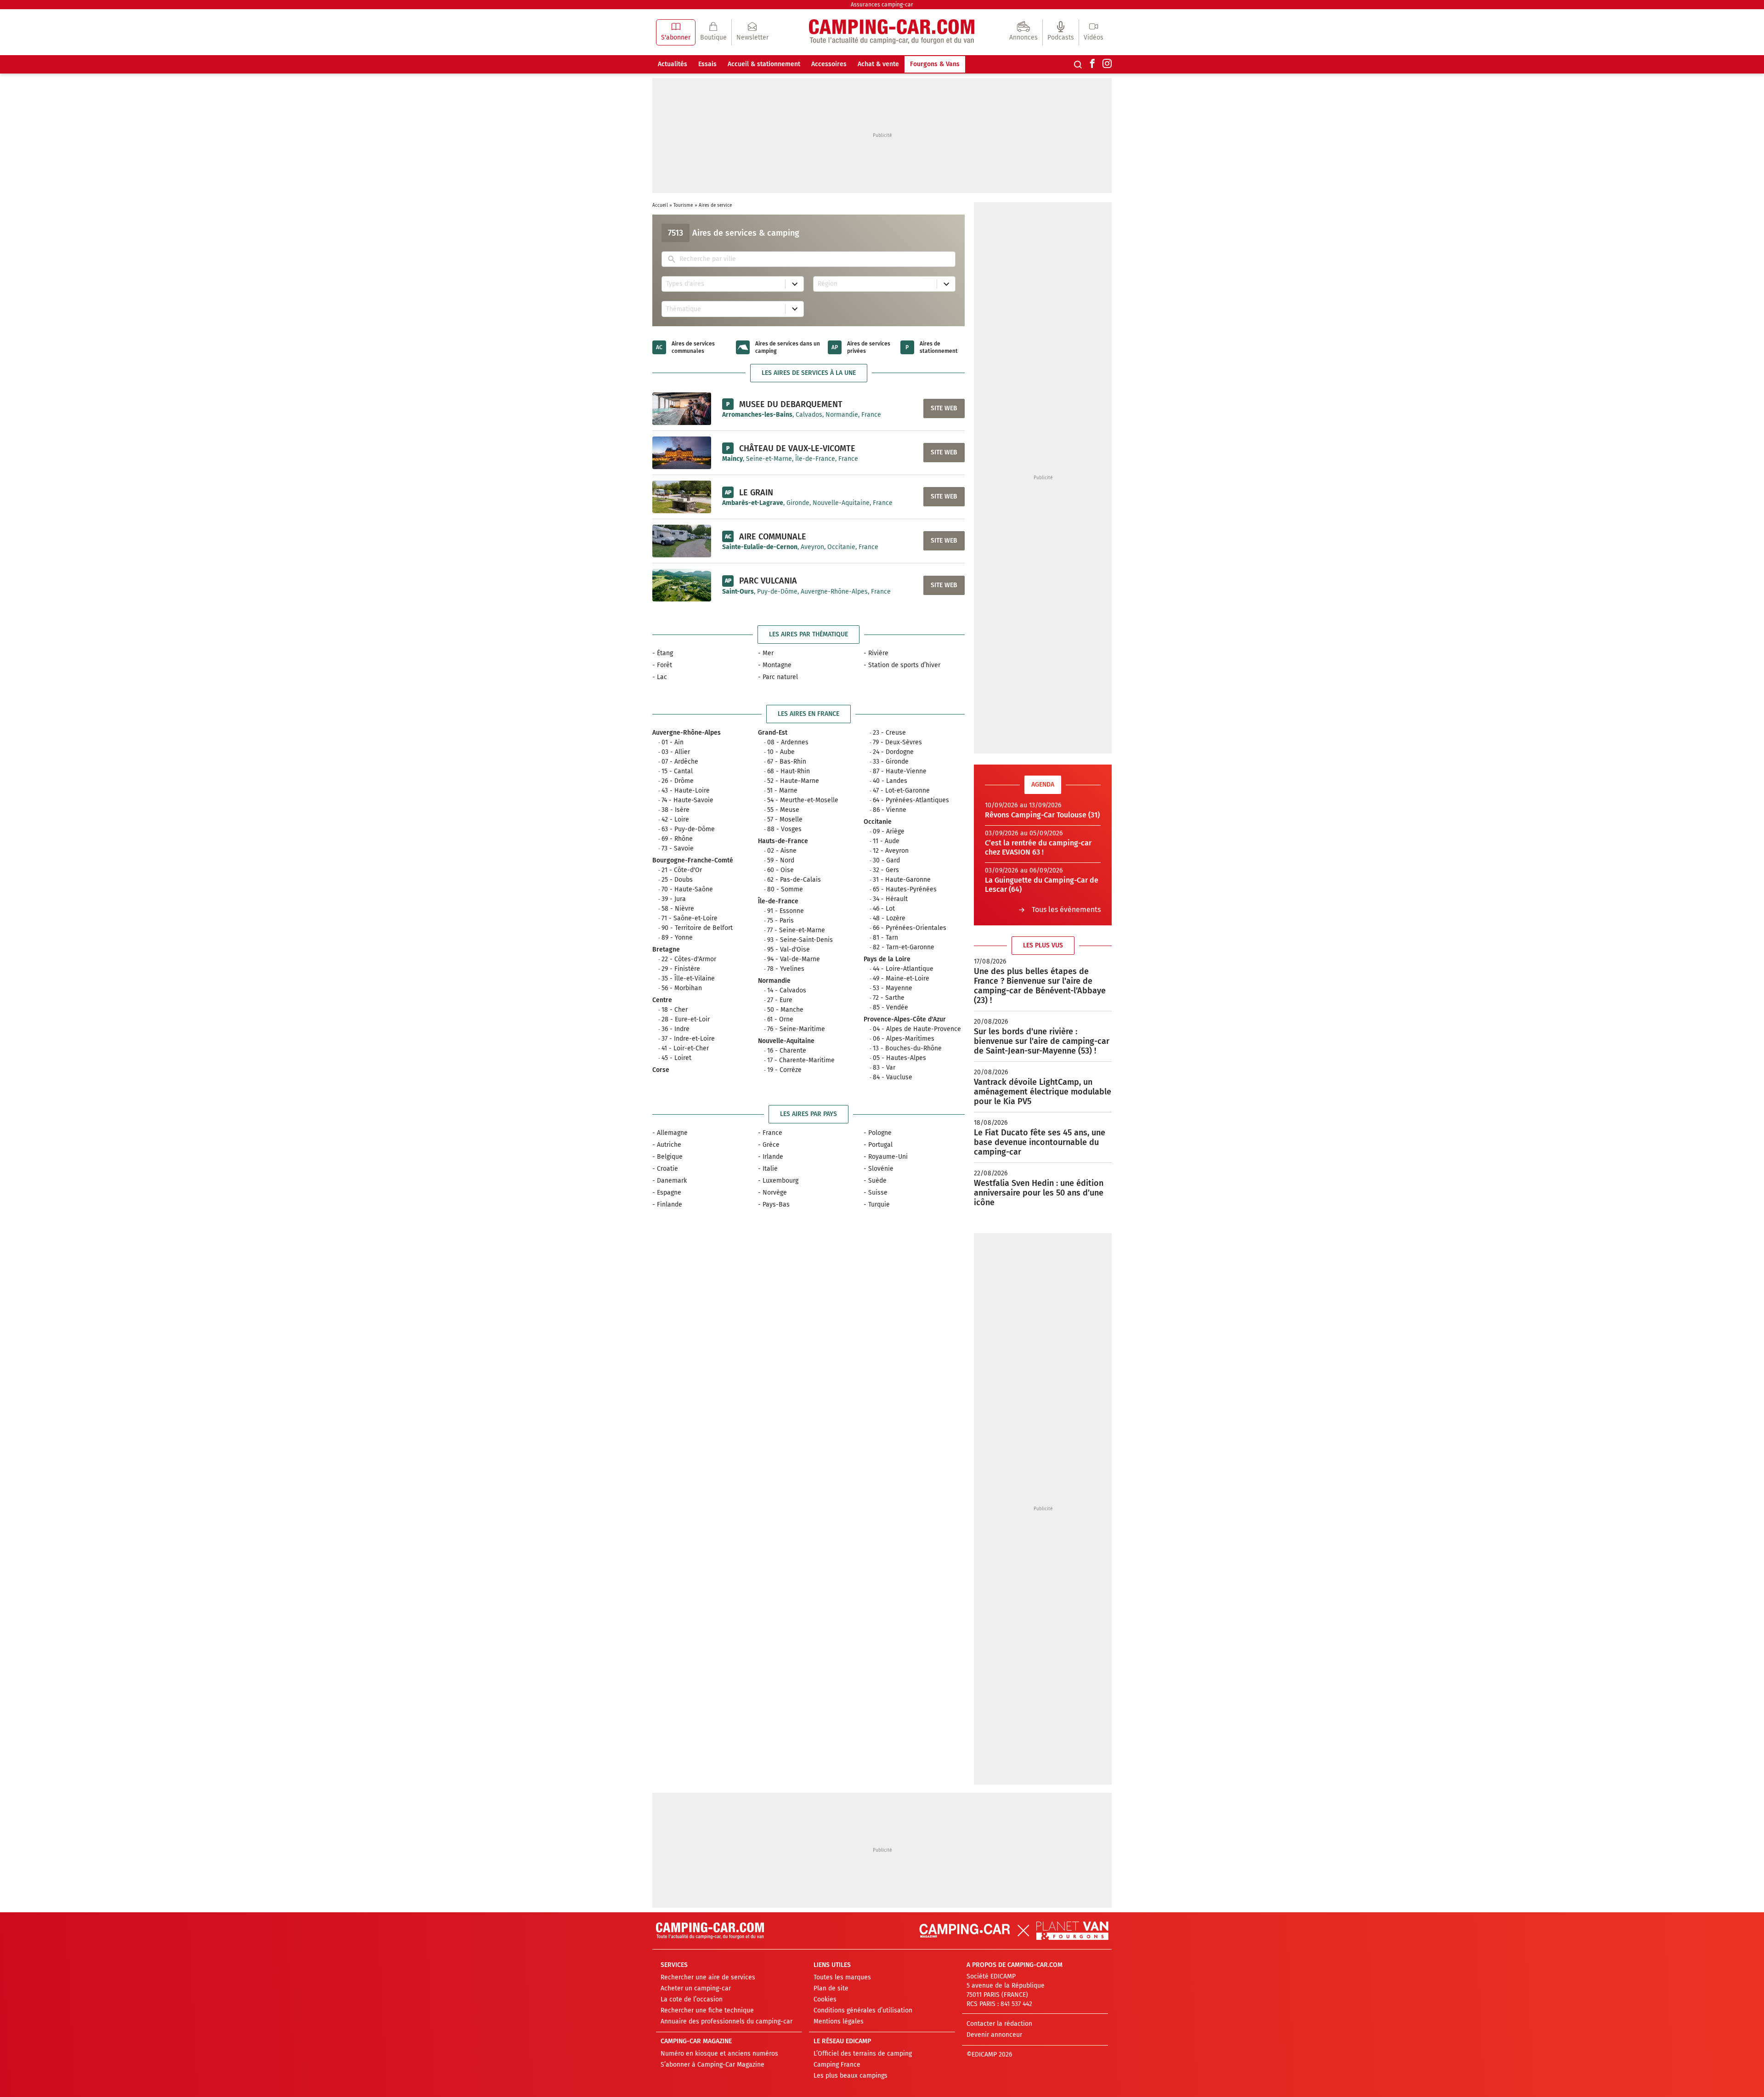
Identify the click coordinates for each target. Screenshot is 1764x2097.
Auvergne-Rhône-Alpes (687, 733)
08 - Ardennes (788, 742)
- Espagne (667, 1193)
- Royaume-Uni (886, 1157)
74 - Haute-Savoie (687, 800)
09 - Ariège (889, 831)
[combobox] (815, 259)
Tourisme (683, 205)
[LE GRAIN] (682, 497)
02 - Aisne (782, 851)
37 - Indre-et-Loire (688, 1039)
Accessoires (829, 64)
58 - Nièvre (678, 909)
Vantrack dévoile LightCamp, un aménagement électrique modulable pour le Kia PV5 (1043, 1092)
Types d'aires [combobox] (685, 284)
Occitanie (878, 822)
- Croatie (665, 1169)
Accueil (660, 205)
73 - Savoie (678, 848)
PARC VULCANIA (768, 581)
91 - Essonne (786, 911)
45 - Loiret (676, 1058)
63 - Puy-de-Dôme (688, 829)
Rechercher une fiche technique (707, 2010)
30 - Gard (886, 860)
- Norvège (772, 1193)
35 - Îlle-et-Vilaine (688, 978)
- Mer (766, 653)
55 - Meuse (783, 810)
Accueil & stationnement (764, 64)
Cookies (825, 1999)
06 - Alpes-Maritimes (904, 1039)
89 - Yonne (677, 938)
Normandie (774, 981)
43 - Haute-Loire (686, 791)
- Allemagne (670, 1133)
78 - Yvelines (786, 969)
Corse (661, 1070)
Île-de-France (778, 901)
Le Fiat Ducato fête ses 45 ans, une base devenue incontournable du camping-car (1040, 1142)
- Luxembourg (778, 1181)
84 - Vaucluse (893, 1077)
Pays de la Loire (887, 959)
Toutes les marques (842, 1977)
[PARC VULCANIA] (682, 585)
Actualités (673, 64)
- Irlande (771, 1157)
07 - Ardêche (680, 762)
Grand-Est (773, 733)
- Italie (768, 1169)
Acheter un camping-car (696, 1988)
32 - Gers (886, 870)
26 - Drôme (678, 781)
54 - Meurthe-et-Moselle (803, 800)
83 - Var (884, 1068)
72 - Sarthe (889, 998)
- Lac (660, 677)
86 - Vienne (890, 810)
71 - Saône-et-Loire (690, 918)
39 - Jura (674, 899)
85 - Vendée (890, 1007)
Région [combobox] (828, 284)
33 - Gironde (891, 762)
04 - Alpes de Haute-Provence (917, 1029)
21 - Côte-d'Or (682, 870)
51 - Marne (782, 791)
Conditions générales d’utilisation (863, 2010)
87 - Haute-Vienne (900, 771)
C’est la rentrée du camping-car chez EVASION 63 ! (1038, 847)
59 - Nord (781, 860)
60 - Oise (780, 870)
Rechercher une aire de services (708, 1977)
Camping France (837, 2065)
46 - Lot (884, 909)
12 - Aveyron (891, 851)
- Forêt (662, 665)
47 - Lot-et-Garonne (901, 791)
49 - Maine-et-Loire (901, 978)
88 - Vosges (784, 829)
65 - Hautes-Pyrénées (905, 889)
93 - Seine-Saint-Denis (800, 940)
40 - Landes (890, 781)
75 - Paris (780, 921)
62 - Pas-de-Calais (794, 880)
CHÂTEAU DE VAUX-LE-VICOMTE (797, 448)
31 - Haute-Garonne (902, 880)
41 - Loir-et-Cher (685, 1048)
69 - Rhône (677, 839)
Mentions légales (839, 2021)
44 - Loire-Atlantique (903, 969)
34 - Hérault (890, 899)
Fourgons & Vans (935, 64)
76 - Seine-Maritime (796, 1029)
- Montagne (775, 665)
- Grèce (769, 1145)
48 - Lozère (889, 918)
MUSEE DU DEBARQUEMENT (791, 404)
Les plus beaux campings (851, 2076)
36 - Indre (676, 1029)
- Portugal (878, 1145)
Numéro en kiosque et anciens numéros (719, 2054)
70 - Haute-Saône (687, 889)
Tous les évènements (1066, 910)
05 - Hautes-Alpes (899, 1058)
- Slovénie (879, 1169)
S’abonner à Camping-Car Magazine (712, 2065)
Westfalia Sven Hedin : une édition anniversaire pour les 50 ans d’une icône (1039, 1193)
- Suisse (876, 1193)
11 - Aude (886, 841)
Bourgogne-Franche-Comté (693, 860)
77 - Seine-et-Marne (796, 930)
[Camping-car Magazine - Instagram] (1107, 64)
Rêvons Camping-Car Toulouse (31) (1042, 815)
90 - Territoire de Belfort (697, 928)
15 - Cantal (677, 771)
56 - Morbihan (682, 988)
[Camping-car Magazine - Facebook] (1092, 64)
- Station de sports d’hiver (902, 665)
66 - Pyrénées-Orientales (910, 928)
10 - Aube (781, 752)
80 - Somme (785, 889)
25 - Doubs (677, 880)
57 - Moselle (785, 819)
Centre (662, 1000)
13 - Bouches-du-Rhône (907, 1048)
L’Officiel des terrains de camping (863, 2054)
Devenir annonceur (994, 2035)
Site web (944, 408)
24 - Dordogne (893, 752)
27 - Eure (780, 1000)
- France (770, 1133)
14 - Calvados (787, 990)
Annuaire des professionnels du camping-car (727, 2021)
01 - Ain (673, 742)
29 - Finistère (681, 969)
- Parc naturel (778, 677)
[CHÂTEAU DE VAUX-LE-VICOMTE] (682, 453)
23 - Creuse (889, 733)
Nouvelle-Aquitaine (786, 1041)
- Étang (663, 653)
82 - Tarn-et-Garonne (904, 947)
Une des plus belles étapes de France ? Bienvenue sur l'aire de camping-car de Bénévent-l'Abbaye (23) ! (1040, 986)
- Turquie (877, 1204)
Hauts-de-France (783, 841)
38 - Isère (676, 810)
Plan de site (831, 1988)
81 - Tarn (885, 938)
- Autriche (667, 1145)
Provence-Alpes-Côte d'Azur (905, 1019)
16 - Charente (787, 1051)
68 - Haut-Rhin (789, 771)
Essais (707, 64)
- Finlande (667, 1204)
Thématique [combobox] (684, 309)
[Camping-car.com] (892, 32)
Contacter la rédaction (999, 2024)
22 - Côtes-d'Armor (689, 959)
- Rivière (876, 653)
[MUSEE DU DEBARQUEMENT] (682, 408)
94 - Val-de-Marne (794, 959)
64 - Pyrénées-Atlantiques (911, 800)
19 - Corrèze (784, 1070)
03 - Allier (676, 752)
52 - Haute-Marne (793, 781)
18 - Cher (675, 1010)
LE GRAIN (756, 493)
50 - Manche (785, 1010)
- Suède (875, 1181)
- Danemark (670, 1181)
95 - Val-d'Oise (789, 949)
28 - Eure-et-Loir (686, 1019)
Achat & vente (878, 64)
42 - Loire (675, 819)
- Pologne (878, 1133)
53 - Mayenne (893, 988)
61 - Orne (780, 1019)
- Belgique (667, 1157)
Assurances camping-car (882, 5)
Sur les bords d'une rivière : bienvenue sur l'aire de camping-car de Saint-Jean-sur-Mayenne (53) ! (1042, 1041)
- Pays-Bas (774, 1204)
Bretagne (666, 949)
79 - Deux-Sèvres (897, 742)
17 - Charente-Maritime (801, 1060)
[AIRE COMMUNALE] (682, 541)
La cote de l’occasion (692, 1999)
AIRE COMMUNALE (773, 537)
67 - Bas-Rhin (787, 762)
